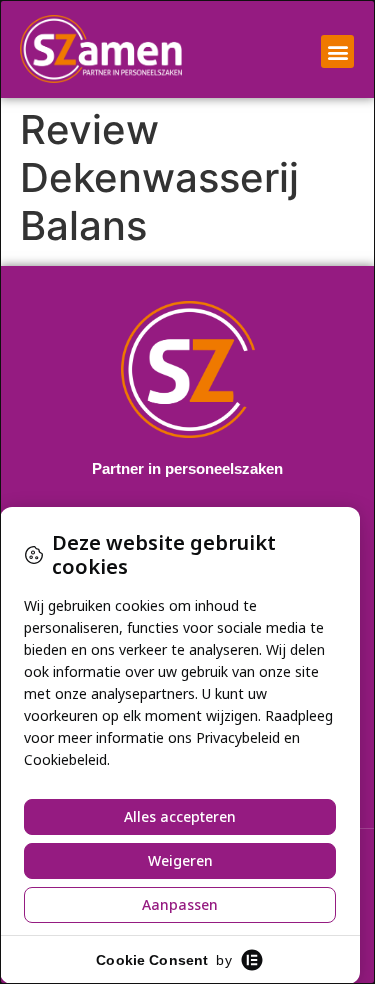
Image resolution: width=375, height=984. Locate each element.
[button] (337, 51)
